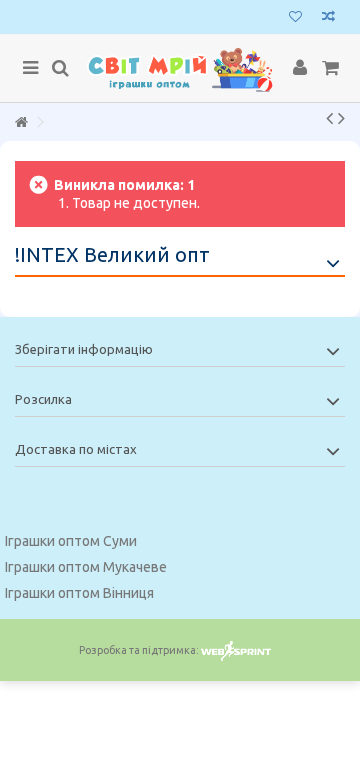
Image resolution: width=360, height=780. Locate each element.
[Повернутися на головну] (21, 122)
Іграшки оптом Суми (71, 541)
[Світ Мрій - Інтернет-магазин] (180, 68)
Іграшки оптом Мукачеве (86, 567)
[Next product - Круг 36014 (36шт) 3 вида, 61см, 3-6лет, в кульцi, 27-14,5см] (341, 118)
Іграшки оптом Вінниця (79, 593)
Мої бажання (295, 18)
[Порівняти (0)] (328, 18)
